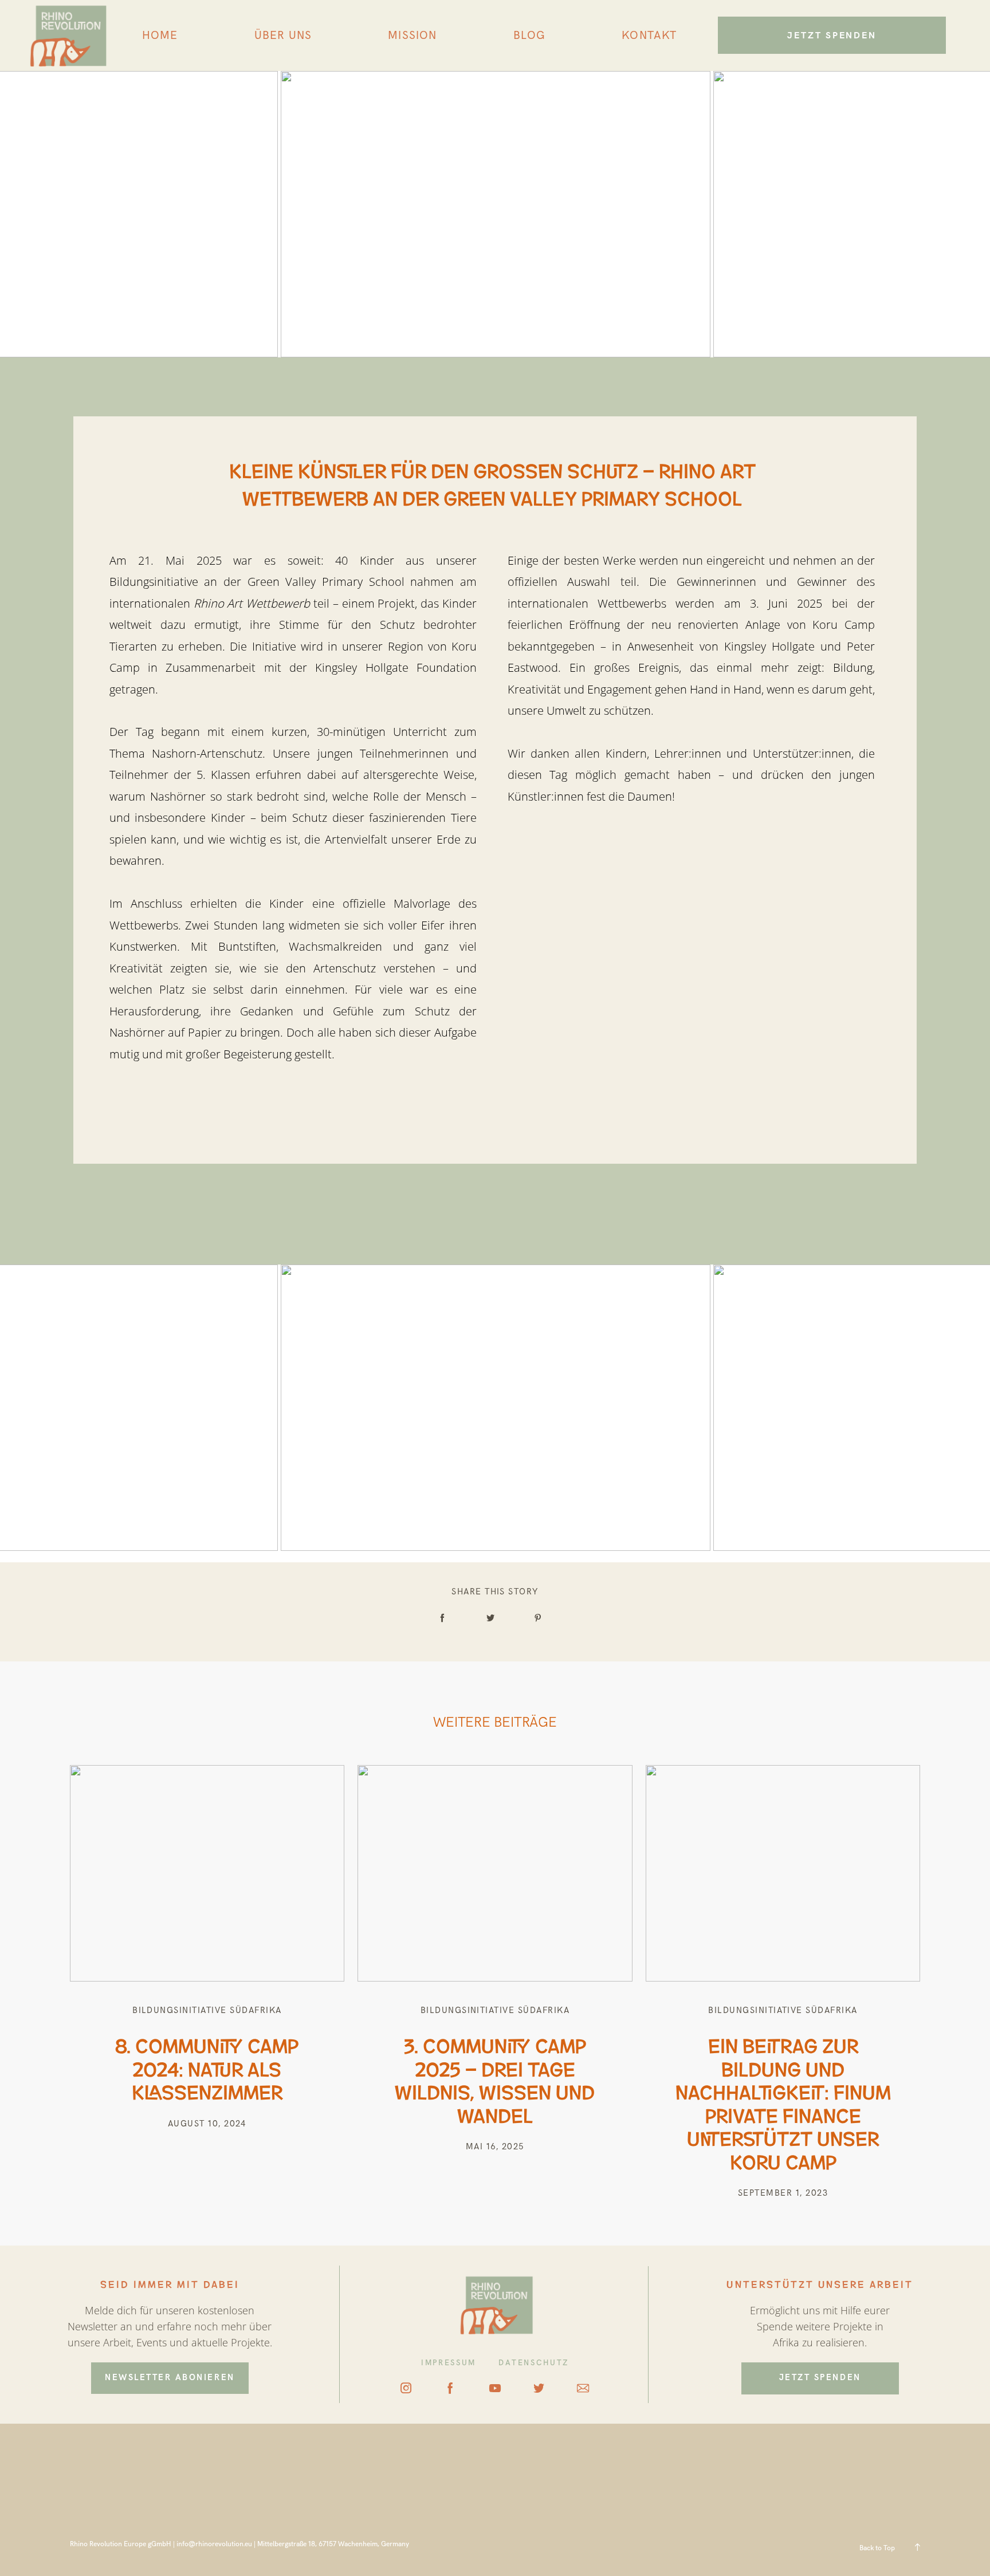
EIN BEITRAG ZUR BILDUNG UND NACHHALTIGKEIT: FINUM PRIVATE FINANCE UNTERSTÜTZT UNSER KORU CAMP (783, 2102)
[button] (25, 2551)
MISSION (412, 36)
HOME (160, 36)
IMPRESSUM (449, 2363)
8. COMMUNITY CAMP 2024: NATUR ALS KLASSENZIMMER (207, 2067)
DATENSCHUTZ (534, 2363)
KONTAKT (649, 36)
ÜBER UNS (283, 36)
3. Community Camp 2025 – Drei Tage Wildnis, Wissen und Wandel (495, 2079)
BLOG (530, 36)
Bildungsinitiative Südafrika (207, 2010)
